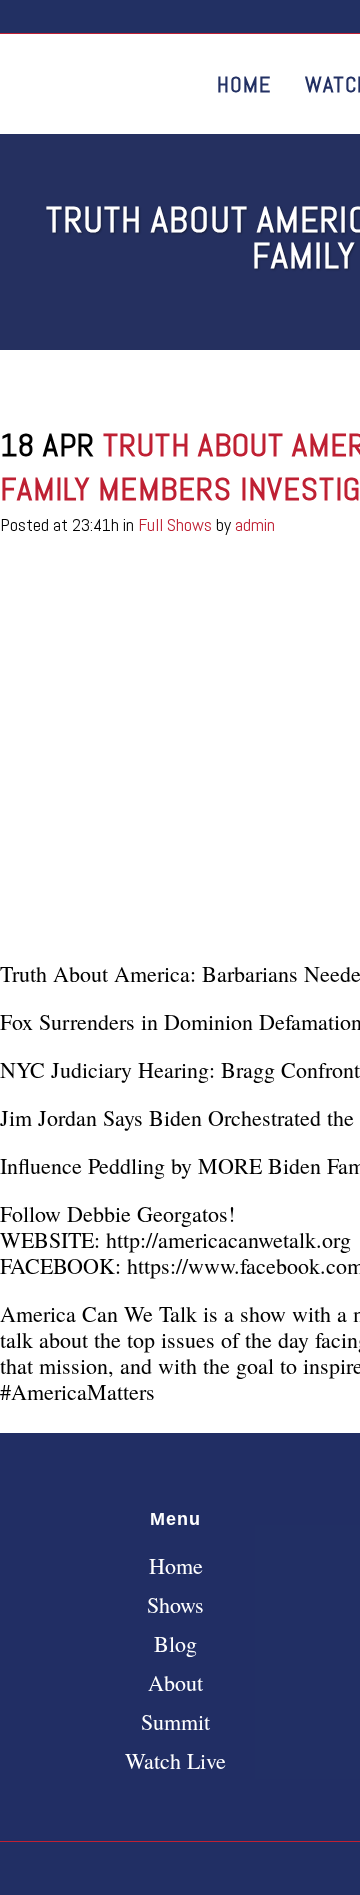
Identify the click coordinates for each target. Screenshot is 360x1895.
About (175, 1683)
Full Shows (175, 524)
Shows (175, 1605)
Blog (175, 1644)
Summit (175, 1722)
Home (176, 1566)
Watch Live (175, 1761)
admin (255, 524)
